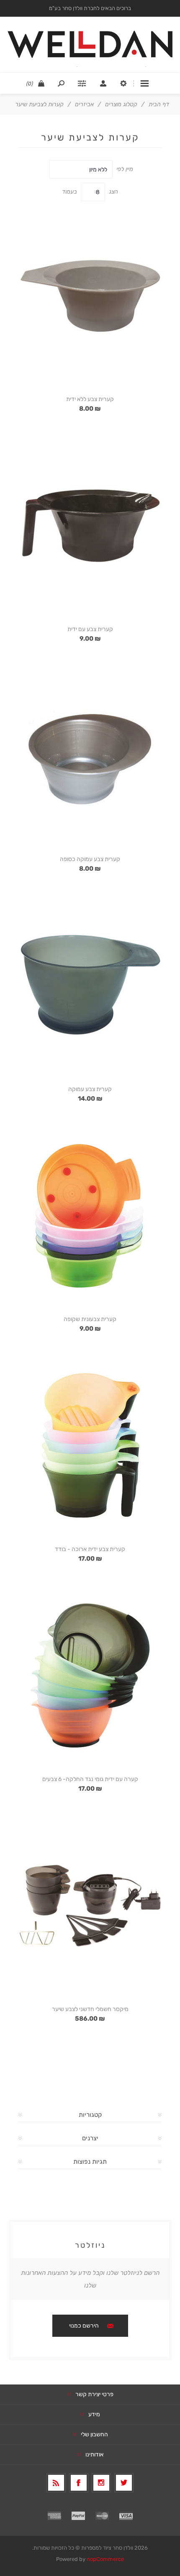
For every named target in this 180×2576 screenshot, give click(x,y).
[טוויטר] (124, 2483)
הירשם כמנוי (84, 2326)
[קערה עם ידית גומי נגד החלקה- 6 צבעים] (90, 1675)
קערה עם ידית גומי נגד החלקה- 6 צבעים (90, 1779)
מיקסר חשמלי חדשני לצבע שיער (90, 2009)
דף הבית (159, 104)
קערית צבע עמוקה (90, 1089)
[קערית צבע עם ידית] (90, 525)
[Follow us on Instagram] (101, 2483)
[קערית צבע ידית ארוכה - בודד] (90, 1445)
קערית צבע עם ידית (90, 629)
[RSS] (56, 2483)
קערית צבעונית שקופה (90, 1319)
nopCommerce (105, 2559)
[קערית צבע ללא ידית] (90, 295)
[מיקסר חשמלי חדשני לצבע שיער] (90, 1905)
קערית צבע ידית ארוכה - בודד (90, 1549)
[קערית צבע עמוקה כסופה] (90, 755)
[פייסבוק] (79, 2483)
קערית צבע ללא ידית (90, 399)
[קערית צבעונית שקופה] (90, 1215)
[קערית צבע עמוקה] (90, 985)
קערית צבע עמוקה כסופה (90, 859)
